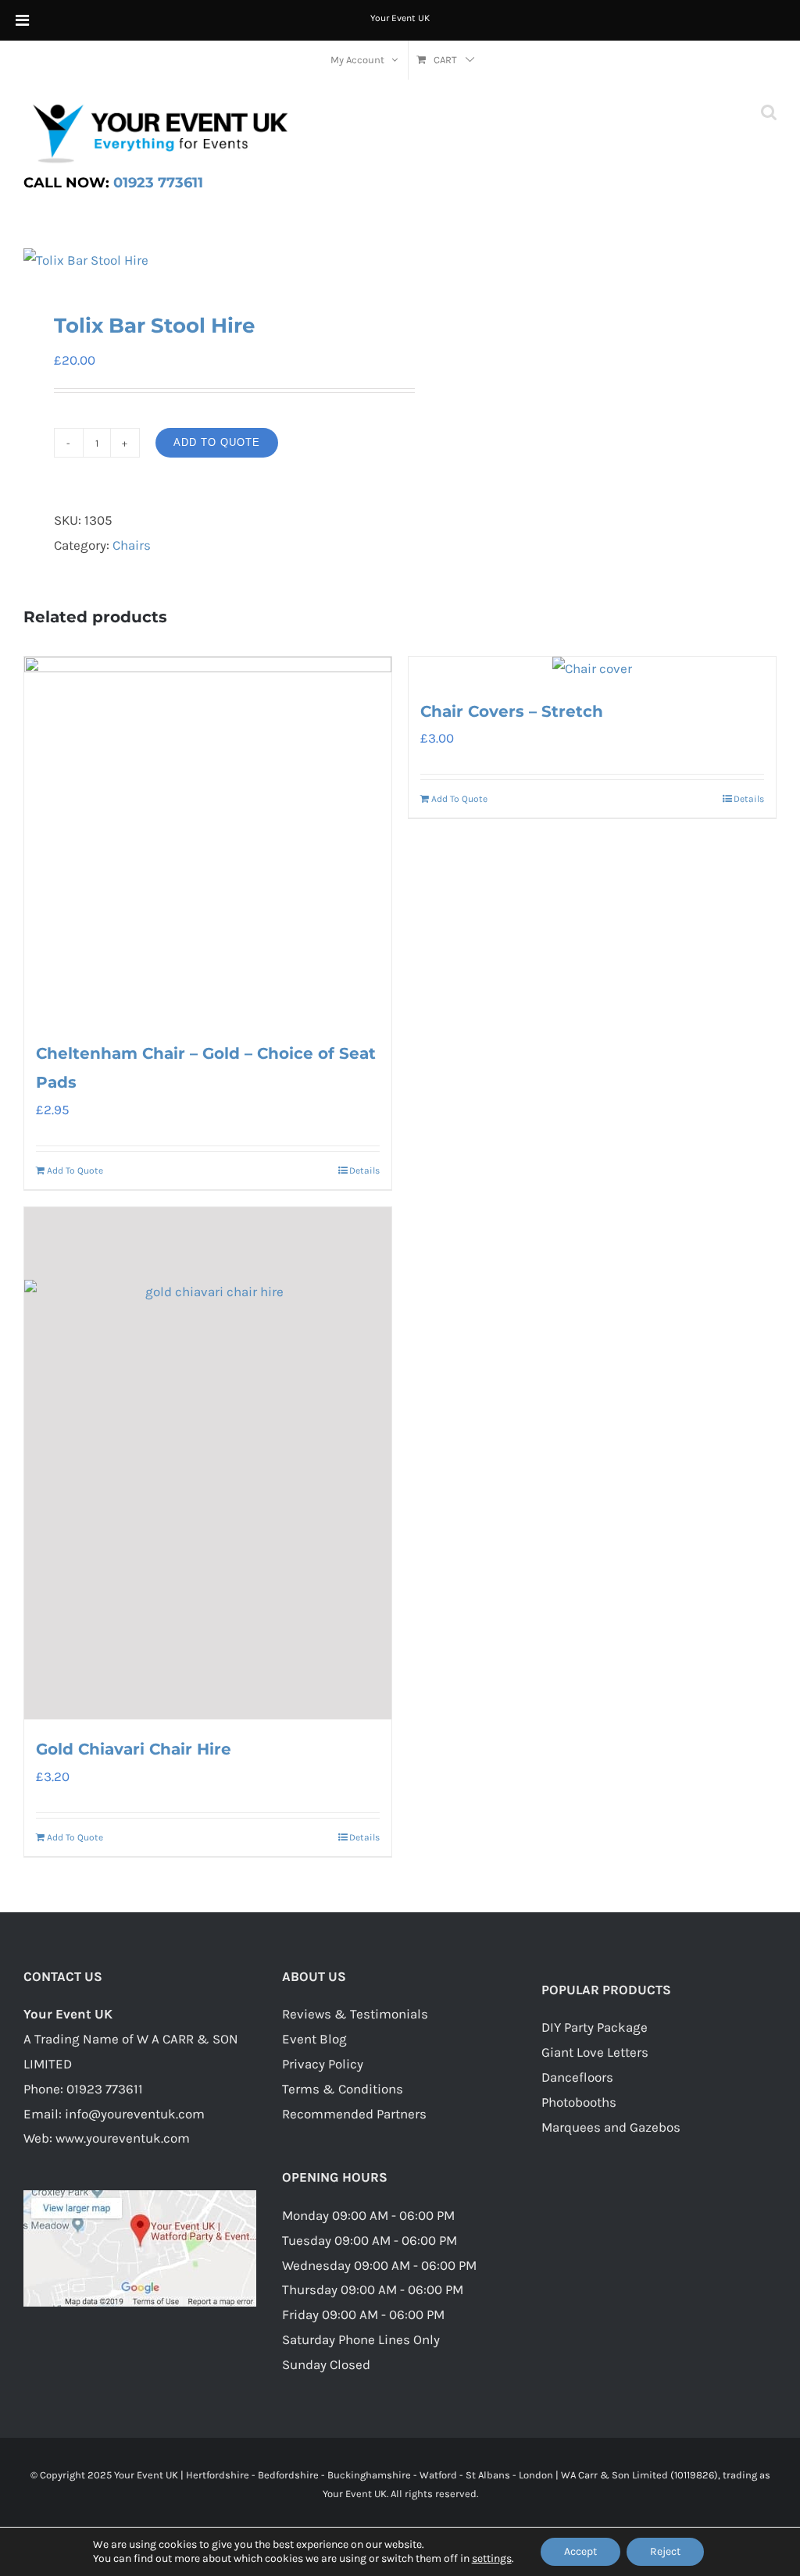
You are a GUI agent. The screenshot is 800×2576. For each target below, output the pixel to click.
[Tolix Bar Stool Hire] (204, 261)
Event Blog (314, 2039)
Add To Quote (217, 442)
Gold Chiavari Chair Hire (134, 1749)
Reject (665, 2551)
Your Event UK (400, 18)
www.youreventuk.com (123, 2138)
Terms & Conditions (343, 2089)
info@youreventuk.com (135, 2114)
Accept (580, 2551)
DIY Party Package (595, 2027)
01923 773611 (113, 183)
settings (492, 2558)
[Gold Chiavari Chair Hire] (208, 1463)
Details (364, 1170)
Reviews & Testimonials (355, 2014)
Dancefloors (577, 2077)
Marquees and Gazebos (611, 2127)
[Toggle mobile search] (769, 112)
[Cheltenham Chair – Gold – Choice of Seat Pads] (208, 840)
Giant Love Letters (595, 2052)
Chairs (132, 545)
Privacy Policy (323, 2064)
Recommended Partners (354, 2114)
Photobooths (579, 2102)
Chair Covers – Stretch (512, 711)
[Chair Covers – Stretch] (592, 669)
